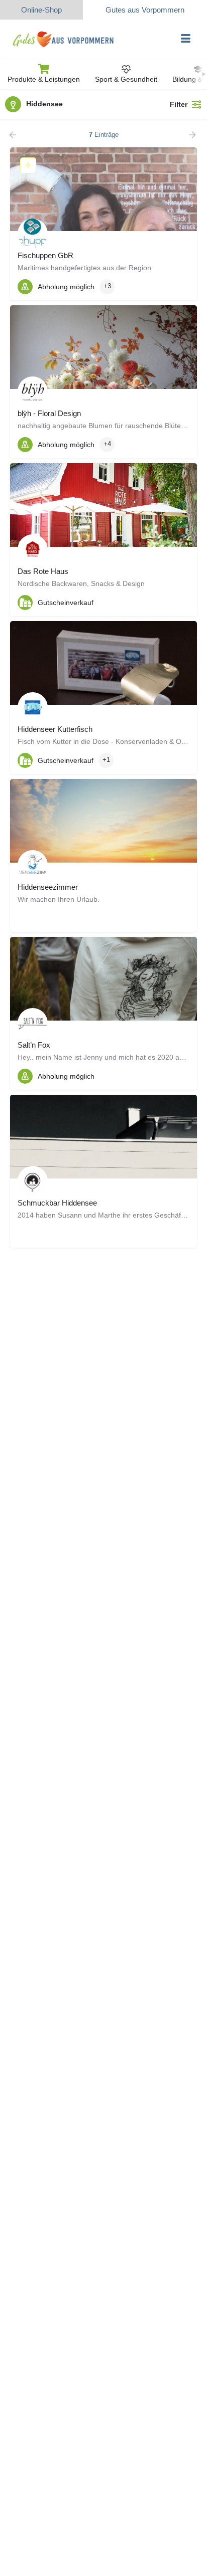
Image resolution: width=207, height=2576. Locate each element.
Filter (179, 104)
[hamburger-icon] (186, 39)
